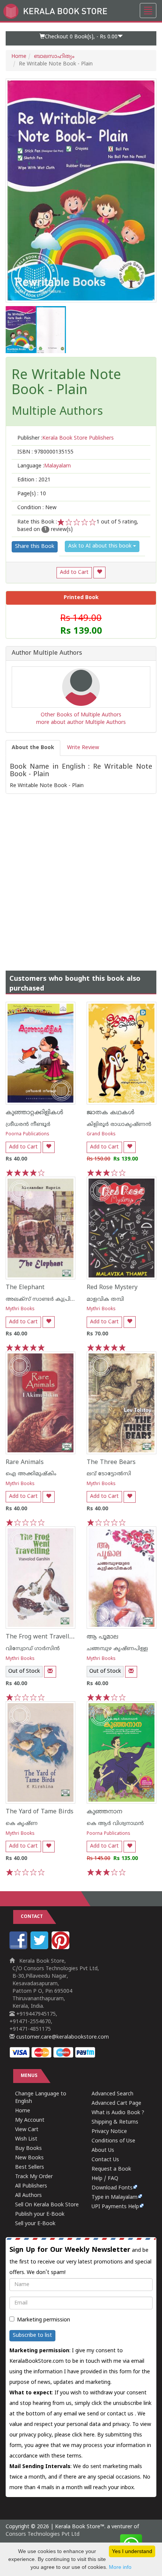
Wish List (26, 2139)
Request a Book (111, 2169)
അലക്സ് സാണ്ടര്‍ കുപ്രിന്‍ (41, 1299)
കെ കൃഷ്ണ (22, 1824)
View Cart (27, 2130)
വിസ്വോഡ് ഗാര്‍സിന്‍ (33, 1649)
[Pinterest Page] (61, 1948)
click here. (85, 2435)
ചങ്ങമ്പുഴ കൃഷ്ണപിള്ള (117, 1649)
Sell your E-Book (35, 2224)
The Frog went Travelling (42, 1637)
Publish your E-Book (40, 2214)
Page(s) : (32, 494)
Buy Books (28, 2149)
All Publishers (31, 2186)
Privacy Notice (109, 2132)
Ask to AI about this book (101, 546)
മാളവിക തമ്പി (105, 1299)
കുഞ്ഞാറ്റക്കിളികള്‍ (34, 1113)
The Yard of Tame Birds (40, 1812)
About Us (103, 2150)
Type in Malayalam (115, 2197)
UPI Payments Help (115, 2207)
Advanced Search (112, 2094)
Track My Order (34, 2177)
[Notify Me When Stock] (50, 1672)
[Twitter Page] (40, 1948)
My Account (30, 2120)
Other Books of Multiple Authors (81, 715)
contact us (121, 2414)
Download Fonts (112, 2188)
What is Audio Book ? (118, 2113)
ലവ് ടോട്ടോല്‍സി (109, 1474)
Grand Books (101, 1134)
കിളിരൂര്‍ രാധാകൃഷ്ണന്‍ (119, 1125)
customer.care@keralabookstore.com (62, 2037)
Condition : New (37, 508)
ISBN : (45, 452)
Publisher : (66, 438)
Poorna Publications (28, 1134)
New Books (29, 2158)
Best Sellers (30, 2167)
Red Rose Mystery (112, 1288)
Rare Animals (25, 1462)
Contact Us (105, 2160)
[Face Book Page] (19, 1948)
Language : (44, 466)
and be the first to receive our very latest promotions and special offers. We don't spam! (80, 2261)
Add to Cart (74, 573)
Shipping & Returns (115, 2122)
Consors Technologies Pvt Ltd (43, 2534)
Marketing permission (44, 2320)
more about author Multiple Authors (81, 723)
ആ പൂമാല (102, 1637)
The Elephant (25, 1288)
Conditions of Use (113, 2141)
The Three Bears (111, 1462)
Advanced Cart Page (116, 2103)
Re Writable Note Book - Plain (66, 383)
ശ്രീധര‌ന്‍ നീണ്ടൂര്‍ (28, 1125)
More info (120, 2567)
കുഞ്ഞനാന (105, 1812)
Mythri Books (20, 1309)
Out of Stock (24, 1671)
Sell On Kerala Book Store (47, 2205)
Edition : (34, 480)
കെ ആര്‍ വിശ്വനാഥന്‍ (115, 1824)
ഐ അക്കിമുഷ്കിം (31, 1474)
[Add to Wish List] (99, 573)
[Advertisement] (81, 875)
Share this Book (35, 547)
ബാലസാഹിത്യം (54, 57)
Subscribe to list (32, 2336)
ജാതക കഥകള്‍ (111, 1113)
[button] (81, 38)
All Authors (28, 2196)
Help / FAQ (105, 2179)
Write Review (83, 748)
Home (19, 57)
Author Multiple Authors (47, 654)
